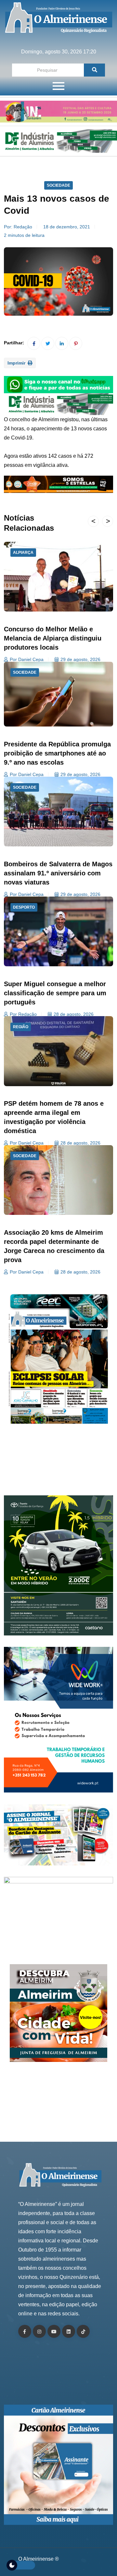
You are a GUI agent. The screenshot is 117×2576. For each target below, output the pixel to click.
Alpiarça (23, 553)
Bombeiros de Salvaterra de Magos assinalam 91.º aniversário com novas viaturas (58, 873)
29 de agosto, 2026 (80, 659)
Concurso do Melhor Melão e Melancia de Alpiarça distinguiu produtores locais (53, 638)
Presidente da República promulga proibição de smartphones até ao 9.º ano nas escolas (57, 753)
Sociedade (58, 185)
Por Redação (23, 1014)
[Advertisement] (59, 1464)
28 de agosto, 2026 (74, 1014)
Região (21, 1027)
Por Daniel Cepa (27, 659)
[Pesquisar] (94, 70)
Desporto (24, 907)
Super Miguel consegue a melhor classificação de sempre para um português (55, 993)
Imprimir (17, 363)
